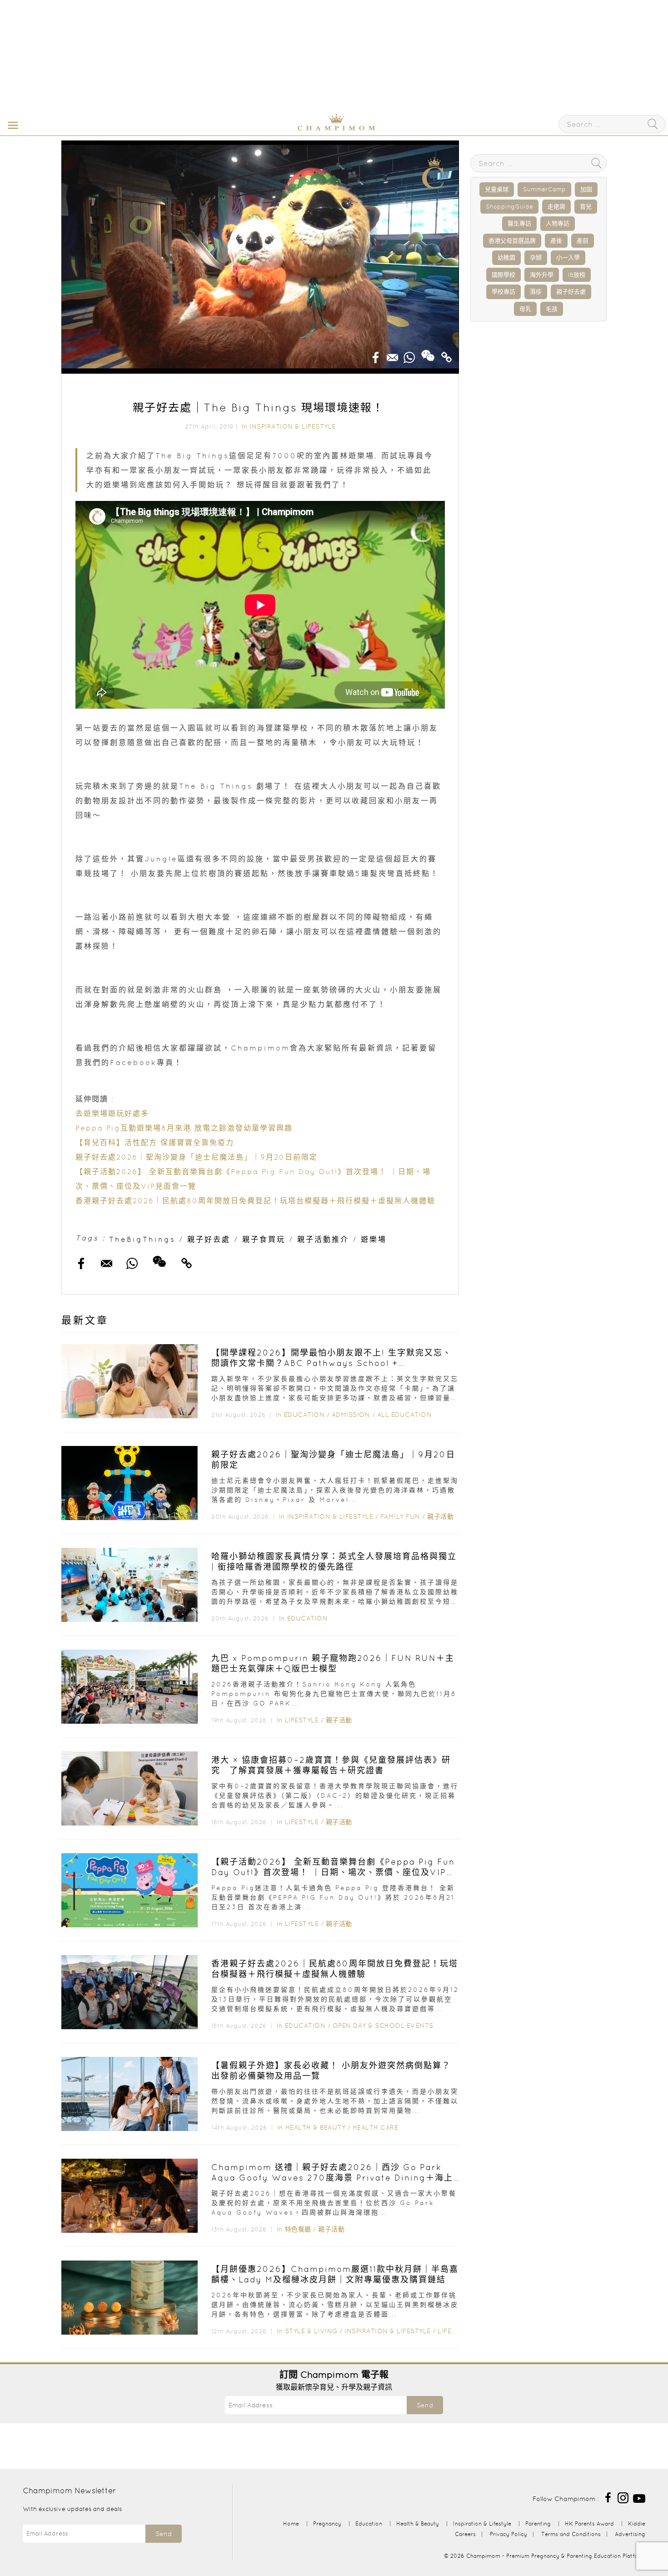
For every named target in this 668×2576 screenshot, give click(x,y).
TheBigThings (142, 1239)
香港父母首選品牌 (512, 241)
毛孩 (552, 309)
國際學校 (503, 275)
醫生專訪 (519, 223)
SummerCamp (544, 189)
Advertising (630, 2534)
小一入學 (568, 258)
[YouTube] (639, 2497)
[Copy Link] (447, 355)
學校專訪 (503, 292)
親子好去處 (209, 1239)
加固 (586, 189)
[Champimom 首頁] (279, 129)
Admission (351, 1415)
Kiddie (637, 2523)
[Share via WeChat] (428, 352)
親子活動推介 (323, 1239)
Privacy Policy (508, 2534)
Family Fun (400, 1516)
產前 (583, 241)
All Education (405, 1415)
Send (425, 2405)
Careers (465, 2534)
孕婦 (536, 258)
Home (291, 2523)
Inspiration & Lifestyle (293, 426)
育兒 (586, 207)
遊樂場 (374, 1239)
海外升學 (542, 275)
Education (304, 1415)
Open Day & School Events (383, 2026)
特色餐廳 (298, 2229)
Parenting (538, 2523)
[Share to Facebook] (376, 355)
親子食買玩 (264, 1239)
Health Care (376, 2127)
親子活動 (440, 1516)
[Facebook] (608, 2497)
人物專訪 (558, 223)
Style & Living (311, 2331)
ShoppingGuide (509, 207)
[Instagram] (623, 2497)
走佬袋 (556, 207)
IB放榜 (577, 275)
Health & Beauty (316, 2127)
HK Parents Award (589, 2523)
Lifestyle (302, 1720)
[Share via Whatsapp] (409, 355)
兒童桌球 (497, 189)
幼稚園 (506, 258)
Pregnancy (327, 2523)
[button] (11, 125)
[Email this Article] (393, 355)
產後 (556, 241)
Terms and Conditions (571, 2534)
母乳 (525, 309)
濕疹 (536, 292)
